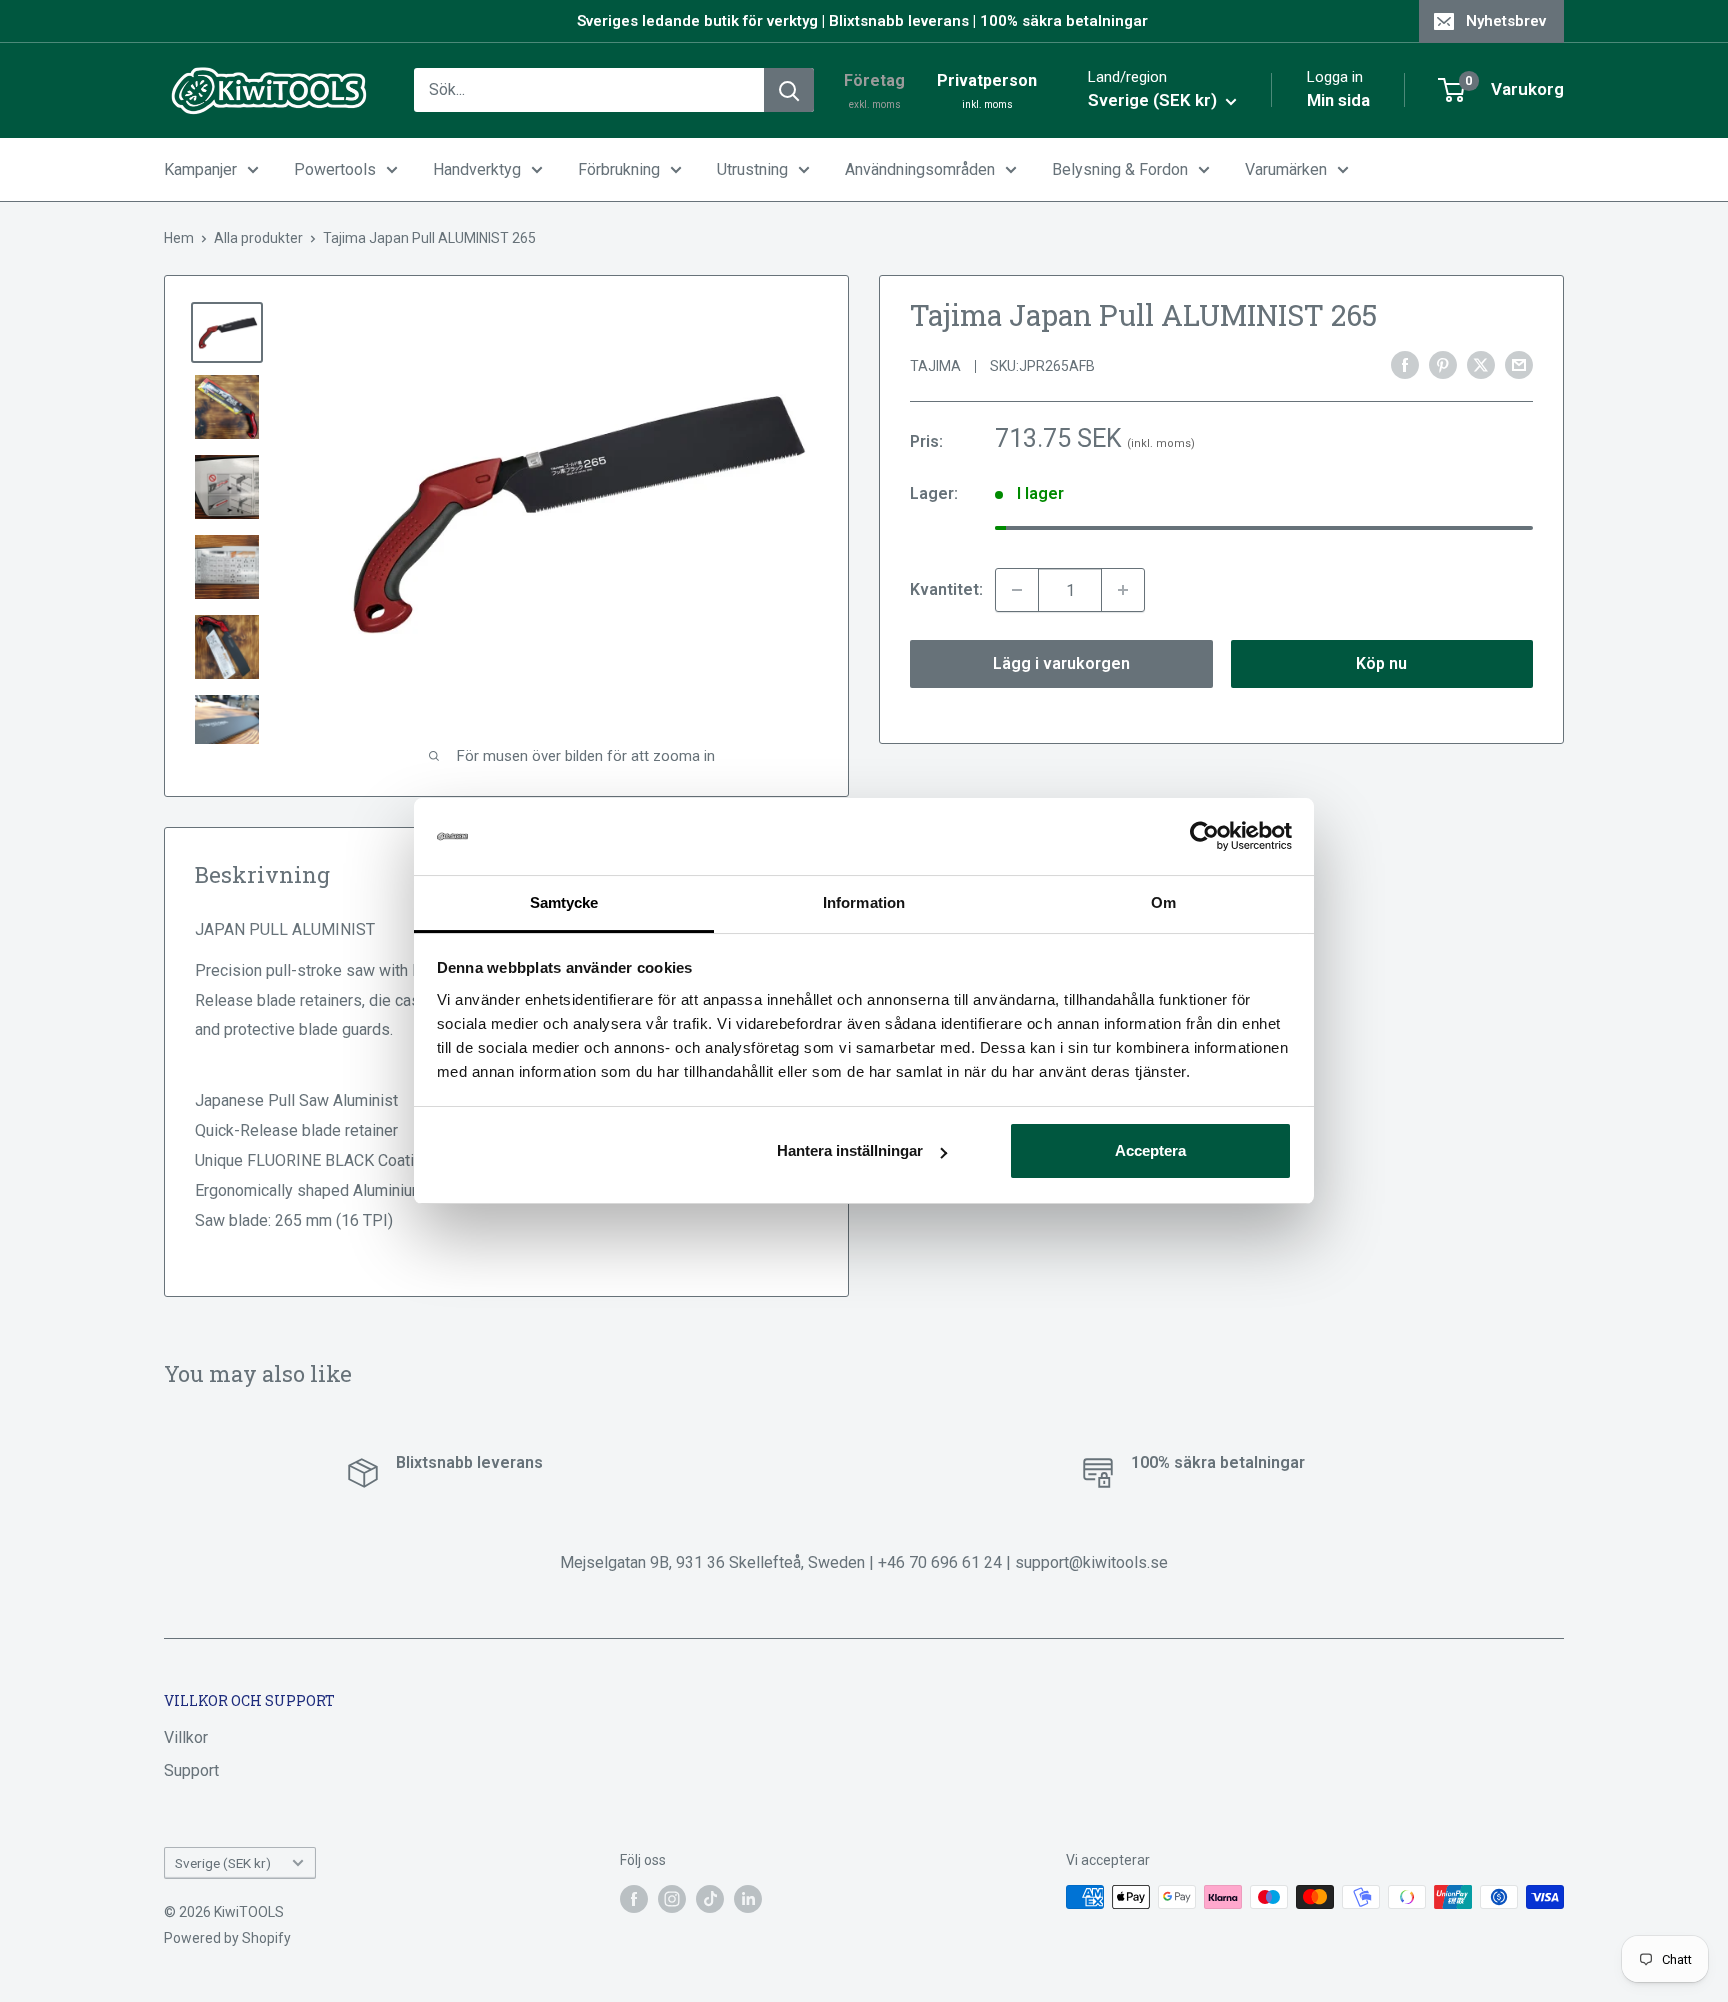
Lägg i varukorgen (1061, 663)
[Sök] (789, 90)
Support (191, 1770)
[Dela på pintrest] (1443, 364)
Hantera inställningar (850, 1150)
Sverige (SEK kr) (223, 1863)
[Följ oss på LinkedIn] (748, 1899)
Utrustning (752, 169)
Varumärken (1286, 169)
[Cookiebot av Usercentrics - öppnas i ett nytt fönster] (1204, 837)
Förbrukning (619, 169)
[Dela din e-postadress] (1519, 364)
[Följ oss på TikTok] (710, 1899)
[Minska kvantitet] (1017, 590)
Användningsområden (920, 169)
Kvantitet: (946, 589)
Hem (179, 238)
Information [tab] (864, 902)
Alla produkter (258, 238)
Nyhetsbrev (1506, 21)
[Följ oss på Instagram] (672, 1899)
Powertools (335, 169)
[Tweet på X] (1481, 364)
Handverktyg (477, 169)
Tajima (935, 366)
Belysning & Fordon (1120, 169)
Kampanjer (200, 169)
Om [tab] (1163, 902)
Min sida (1338, 100)
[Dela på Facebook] (1405, 364)
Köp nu (1381, 663)
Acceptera (1150, 1150)
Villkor (186, 1737)
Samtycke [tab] (564, 902)
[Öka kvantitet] (1123, 590)
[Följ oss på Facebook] (634, 1899)
